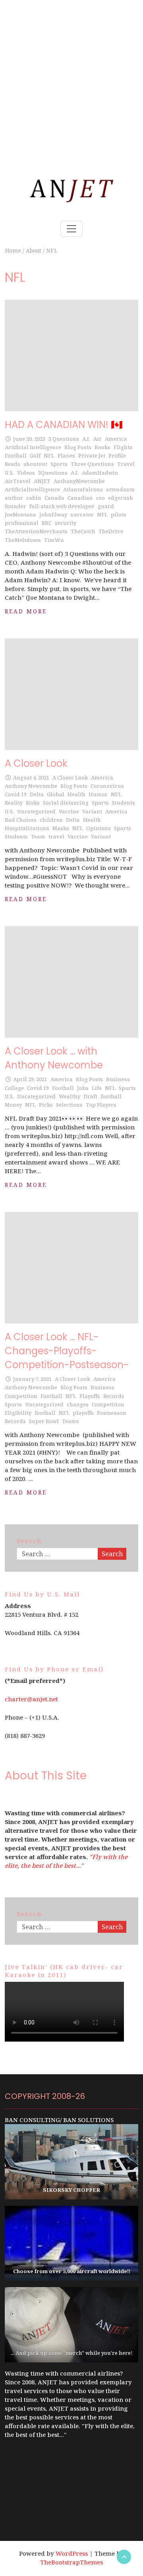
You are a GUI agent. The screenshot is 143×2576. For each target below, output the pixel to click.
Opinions (99, 828)
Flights (123, 447)
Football (16, 456)
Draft (90, 1096)
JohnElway (53, 514)
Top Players (101, 1105)
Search (112, 1554)
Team (38, 836)
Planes (66, 456)
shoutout (35, 464)
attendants (120, 489)
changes (78, 1404)
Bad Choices (21, 820)
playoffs (83, 1413)
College (14, 1088)
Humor (98, 794)
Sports (59, 464)
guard (106, 506)
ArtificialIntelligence (32, 489)
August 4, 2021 (31, 778)
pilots (119, 514)
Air (98, 439)
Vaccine (69, 811)
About (34, 250)
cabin (34, 498)
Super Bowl (44, 1421)
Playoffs (90, 1396)
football (111, 1096)
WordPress (72, 2553)
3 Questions (64, 439)
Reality (14, 803)
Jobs (83, 1088)
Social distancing (66, 803)
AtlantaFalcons (83, 489)
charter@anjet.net (31, 1699)
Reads (13, 464)
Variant (92, 811)
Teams (71, 1421)
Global (56, 794)
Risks (33, 803)
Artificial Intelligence (33, 447)
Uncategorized (36, 811)
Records (114, 1396)
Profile (117, 456)
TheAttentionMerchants (36, 531)
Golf (35, 456)
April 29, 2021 (30, 1079)
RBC (47, 523)
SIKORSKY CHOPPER (71, 2190)
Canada (54, 498)
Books (102, 447)
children (51, 820)
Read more (26, 611)
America (116, 439)
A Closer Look (36, 763)
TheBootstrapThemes (71, 2562)
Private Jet (92, 456)
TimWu (54, 540)
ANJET (42, 481)
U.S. (9, 473)
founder (15, 506)
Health (76, 794)
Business (118, 1079)
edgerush (121, 498)
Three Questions (92, 464)
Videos (26, 473)
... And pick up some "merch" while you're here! (72, 2353)
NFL (49, 456)
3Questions (53, 473)
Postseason (112, 1413)
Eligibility (18, 1413)
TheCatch (83, 531)
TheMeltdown (23, 540)
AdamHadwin (100, 473)
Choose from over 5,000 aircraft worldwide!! (72, 2271)
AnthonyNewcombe (79, 481)
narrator (82, 514)
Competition (21, 1396)
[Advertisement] (71, 72)
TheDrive (111, 531)
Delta (37, 794)
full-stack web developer (62, 506)
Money (13, 1105)
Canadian (80, 498)
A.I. (86, 439)
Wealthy (70, 1096)
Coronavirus (107, 786)
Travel (126, 464)
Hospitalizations (27, 828)
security (66, 523)
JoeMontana (20, 514)
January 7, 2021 (32, 1379)
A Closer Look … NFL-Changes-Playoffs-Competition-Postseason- (67, 1351)
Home (13, 250)
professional (22, 523)
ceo (100, 498)
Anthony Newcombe (31, 786)
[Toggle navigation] (71, 229)
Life (97, 1088)
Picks (46, 1105)
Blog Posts (78, 447)
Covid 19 (16, 794)
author (14, 498)
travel (56, 836)
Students (124, 803)
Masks (61, 828)
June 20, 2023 (29, 439)
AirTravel (18, 481)
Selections (69, 1105)
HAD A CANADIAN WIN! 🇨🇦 (64, 425)
